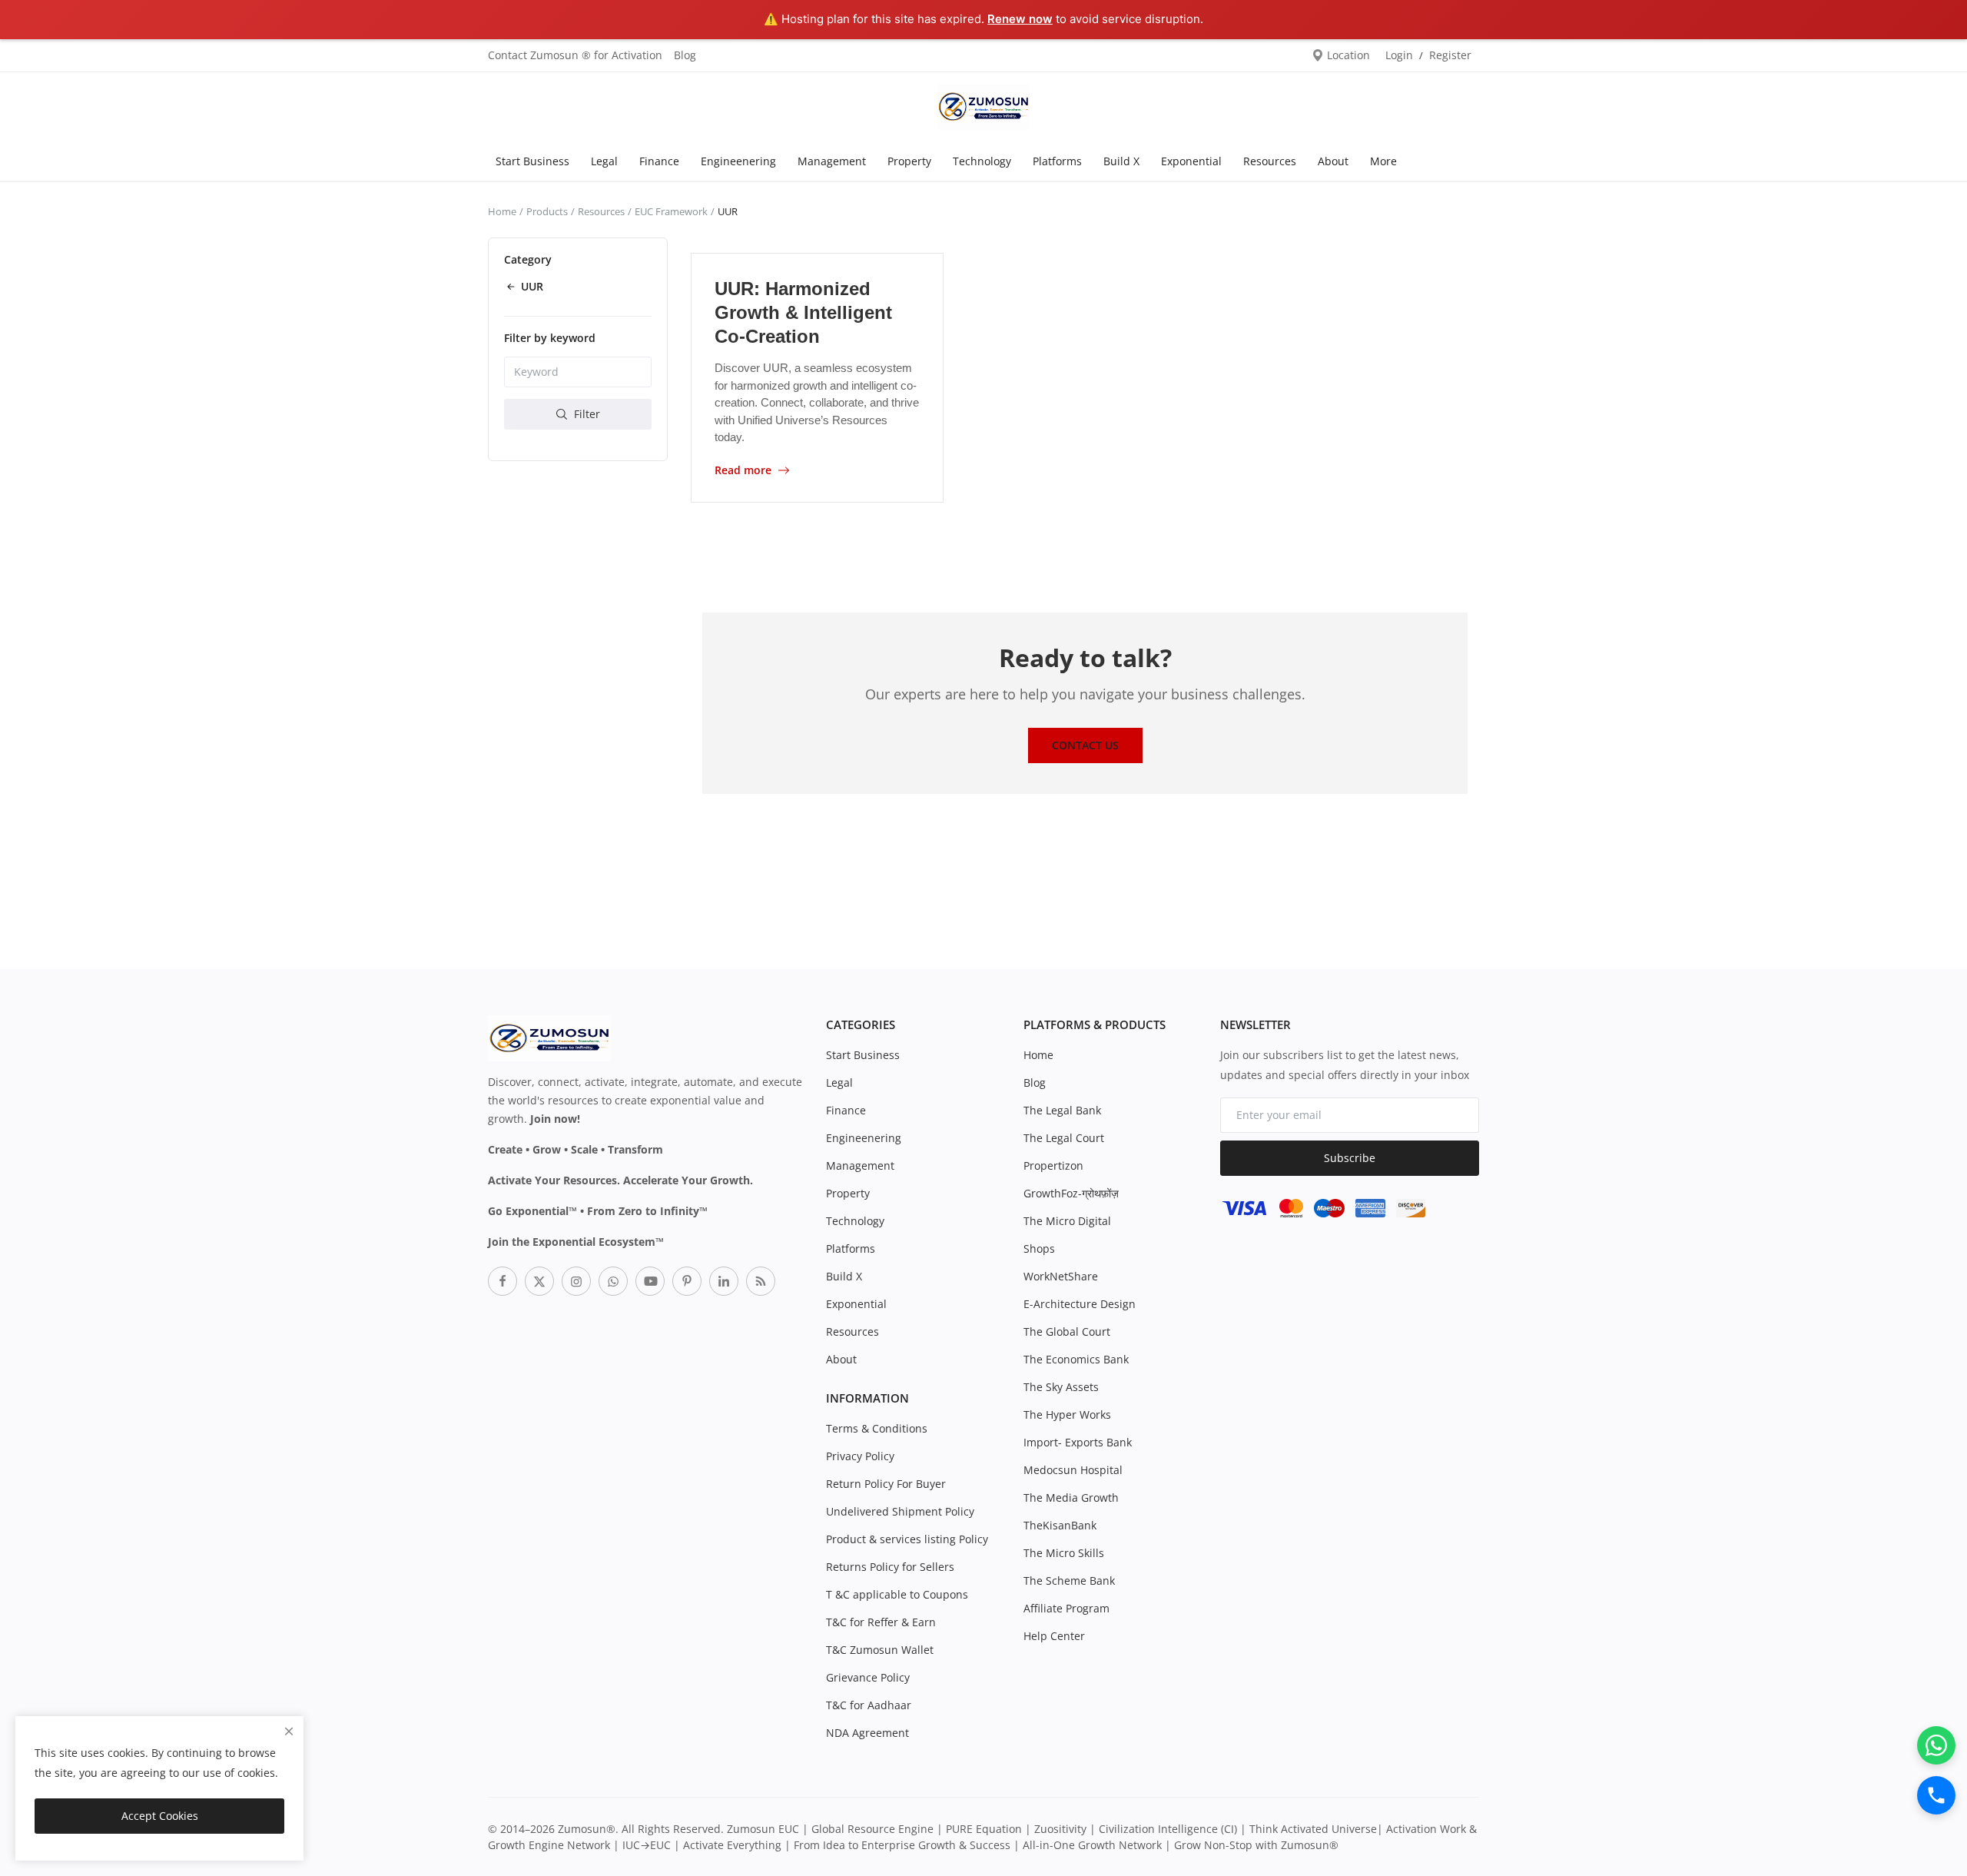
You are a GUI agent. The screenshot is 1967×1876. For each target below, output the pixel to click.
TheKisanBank (1060, 1525)
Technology (982, 161)
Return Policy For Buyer (886, 1484)
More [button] (1383, 161)
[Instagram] (576, 1281)
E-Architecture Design (1080, 1304)
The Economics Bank (1076, 1359)
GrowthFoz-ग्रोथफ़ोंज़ (1071, 1193)
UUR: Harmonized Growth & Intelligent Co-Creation (803, 312)
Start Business (532, 161)
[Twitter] (539, 1281)
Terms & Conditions (877, 1428)
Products (547, 211)
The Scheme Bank (1069, 1580)
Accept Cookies (160, 1816)
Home (502, 211)
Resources (1270, 161)
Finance (659, 161)
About (1333, 161)
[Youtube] (650, 1281)
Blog (685, 55)
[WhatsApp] (1936, 1745)
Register (1450, 55)
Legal (604, 161)
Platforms (1057, 161)
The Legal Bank (1062, 1110)
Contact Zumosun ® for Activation (575, 55)
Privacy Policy (860, 1456)
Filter (585, 413)
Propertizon (1053, 1165)
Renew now (1020, 19)
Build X (1121, 161)
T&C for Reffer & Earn (881, 1622)
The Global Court (1067, 1331)
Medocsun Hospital (1073, 1470)
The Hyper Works (1067, 1414)
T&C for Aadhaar (869, 1705)
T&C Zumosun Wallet (880, 1650)
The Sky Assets (1061, 1387)
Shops (1039, 1248)
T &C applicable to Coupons (897, 1594)
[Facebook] (503, 1281)
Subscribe (1350, 1158)
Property (909, 161)
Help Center (1054, 1636)
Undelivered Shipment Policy (900, 1511)
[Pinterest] (687, 1281)
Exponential (1191, 161)
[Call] (1936, 1795)
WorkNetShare (1061, 1276)
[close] (289, 1731)
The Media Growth (1071, 1497)
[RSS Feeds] (761, 1281)
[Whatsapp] (613, 1281)
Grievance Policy (868, 1677)
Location (1347, 55)
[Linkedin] (724, 1281)
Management (832, 161)
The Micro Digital (1067, 1221)
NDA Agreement (867, 1733)
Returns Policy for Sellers (890, 1567)
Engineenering (738, 161)
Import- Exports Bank (1078, 1442)
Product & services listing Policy (907, 1539)
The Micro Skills (1064, 1553)
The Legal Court (1064, 1138)
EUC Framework (671, 211)
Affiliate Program (1066, 1608)
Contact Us (1085, 745)
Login (1399, 55)
